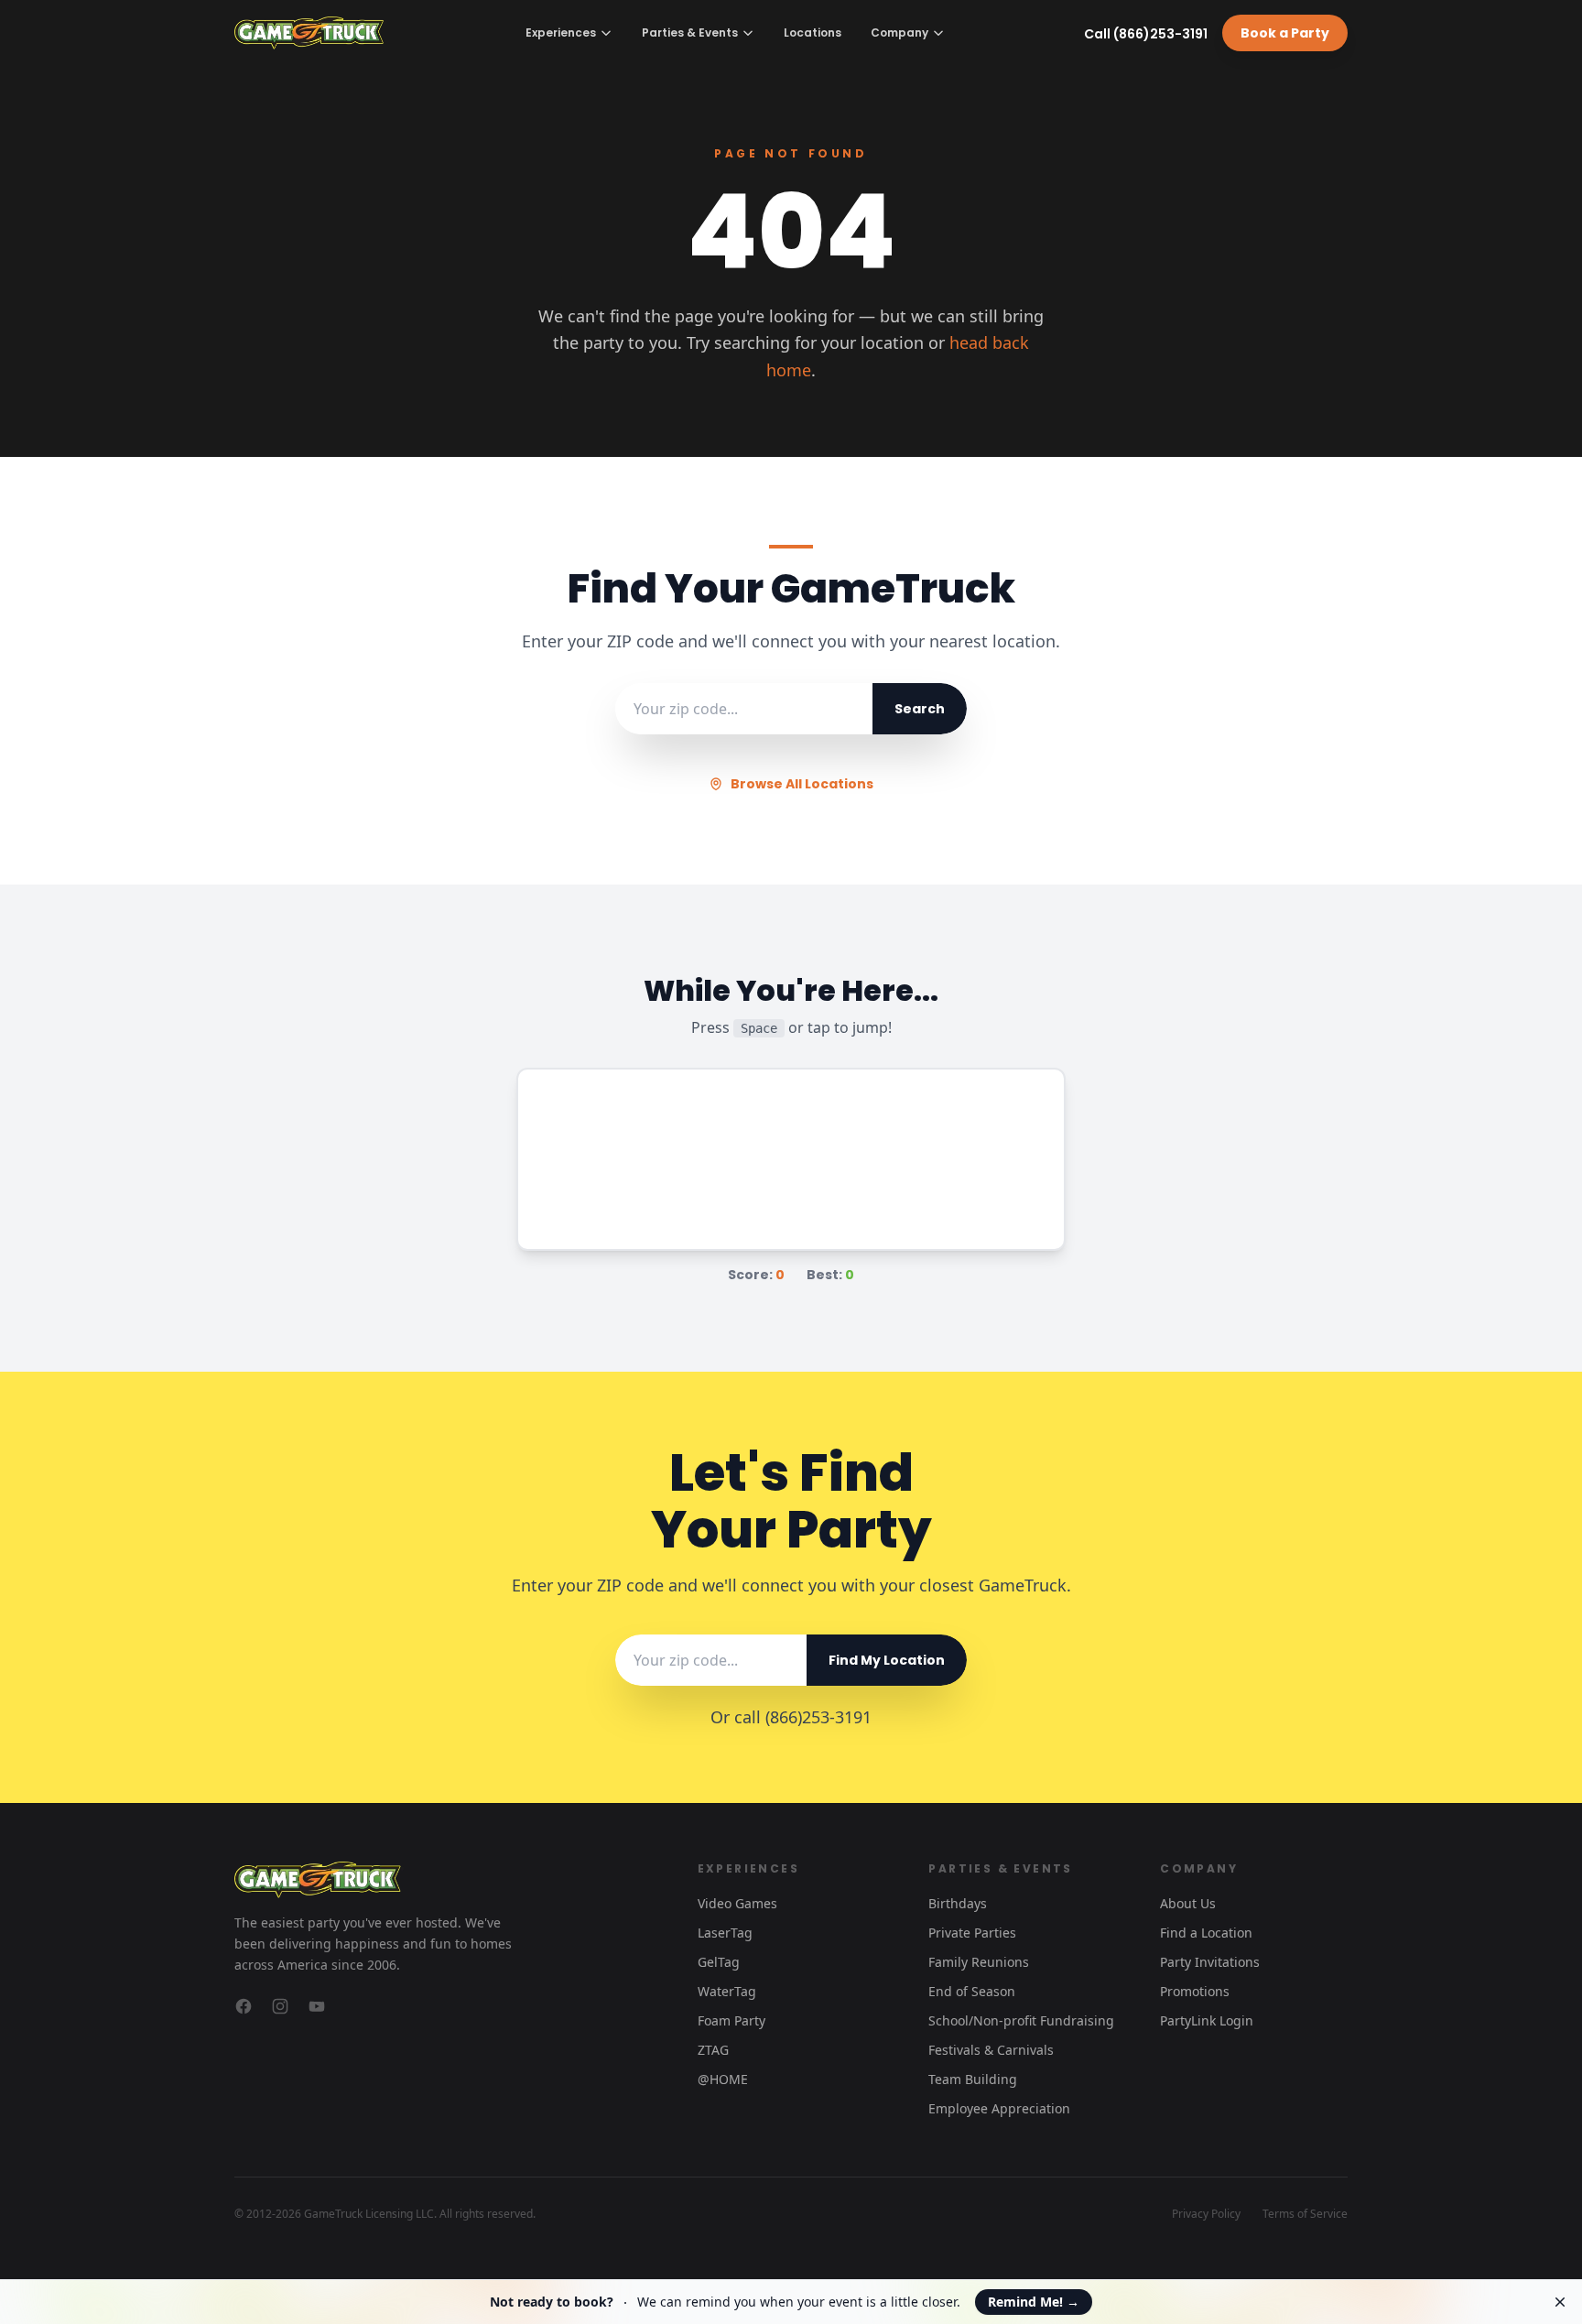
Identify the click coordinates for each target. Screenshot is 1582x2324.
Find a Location (1206, 1933)
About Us (1188, 1903)
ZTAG (713, 2050)
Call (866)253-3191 (1146, 34)
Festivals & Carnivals (991, 2050)
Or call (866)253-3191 (791, 1717)
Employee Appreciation (999, 2108)
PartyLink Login (1207, 2020)
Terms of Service (1305, 2214)
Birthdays (958, 1903)
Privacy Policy (1206, 2214)
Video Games (737, 1903)
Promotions (1195, 1991)
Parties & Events (690, 33)
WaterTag (727, 1991)
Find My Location (887, 1660)
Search (920, 709)
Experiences (561, 33)
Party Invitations (1210, 1962)
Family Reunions (979, 1962)
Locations (813, 33)
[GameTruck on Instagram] (280, 2006)
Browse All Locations (802, 784)
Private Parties (972, 1933)
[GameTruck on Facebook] (244, 2006)
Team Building (973, 2079)
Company (899, 33)
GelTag (719, 1962)
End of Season (972, 1991)
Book (1285, 33)
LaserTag (725, 1933)
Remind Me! (1034, 2302)
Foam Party (731, 2020)
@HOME (723, 2079)
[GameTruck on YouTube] (317, 2006)
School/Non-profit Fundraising (1021, 2020)
